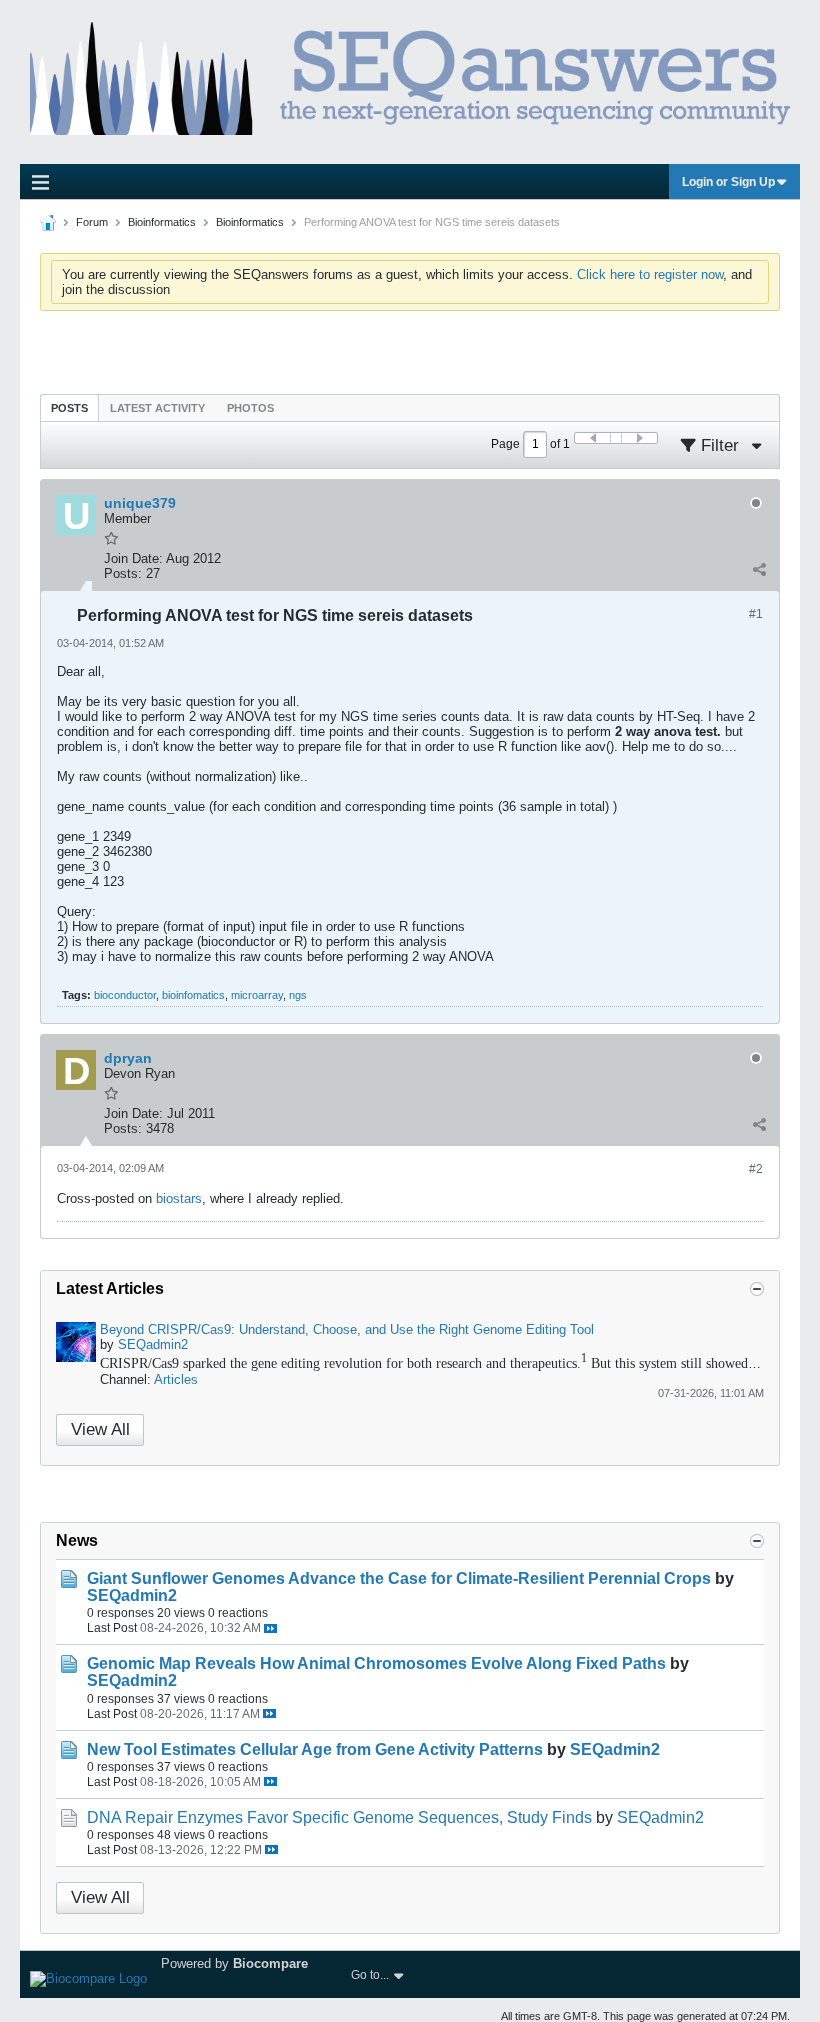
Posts (69, 408)
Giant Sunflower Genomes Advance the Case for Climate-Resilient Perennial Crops (399, 1578)
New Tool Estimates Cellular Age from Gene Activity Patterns (315, 1749)
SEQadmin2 (153, 1344)
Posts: (123, 573)
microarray (257, 995)
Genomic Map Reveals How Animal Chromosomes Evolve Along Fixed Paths (376, 1663)
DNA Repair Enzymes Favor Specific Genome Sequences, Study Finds (339, 1817)
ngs (298, 995)
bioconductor (125, 995)
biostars (179, 1198)
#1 (756, 614)
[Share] (759, 569)
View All (100, 1429)
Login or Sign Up (728, 182)
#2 (756, 1169)
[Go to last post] (270, 1628)
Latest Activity (157, 408)
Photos (250, 408)
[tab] (69, 407)
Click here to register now (650, 274)
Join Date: (133, 558)
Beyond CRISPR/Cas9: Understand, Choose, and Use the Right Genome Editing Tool (347, 1329)
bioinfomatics (193, 995)
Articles (176, 1379)
